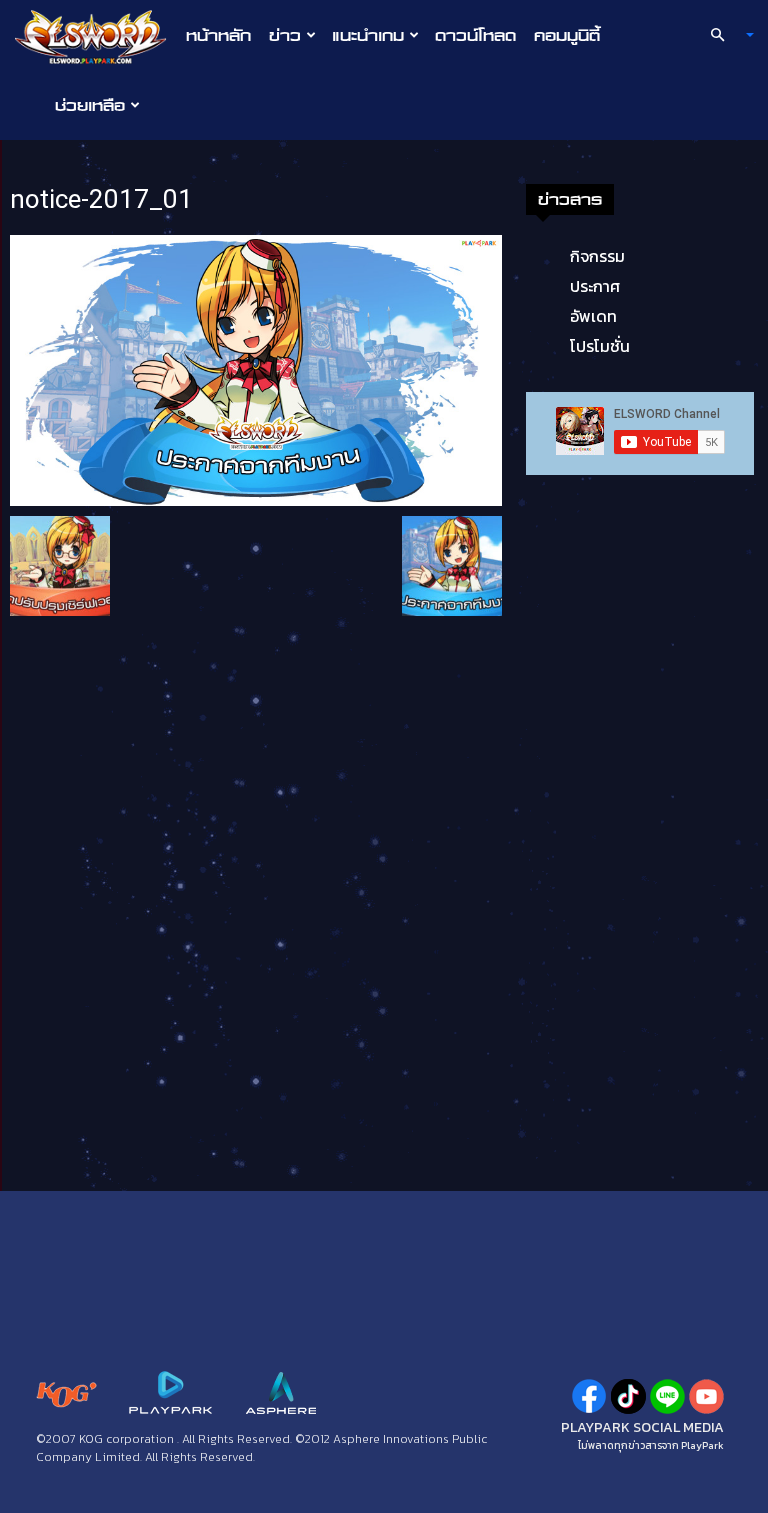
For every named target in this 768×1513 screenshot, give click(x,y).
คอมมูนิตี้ (567, 35)
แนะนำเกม (368, 35)
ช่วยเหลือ (90, 105)
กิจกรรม (597, 256)
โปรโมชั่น (600, 346)
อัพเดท (593, 316)
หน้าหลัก (218, 35)
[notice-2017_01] (256, 369)
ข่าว (285, 35)
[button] (724, 35)
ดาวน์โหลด (475, 35)
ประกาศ (595, 286)
